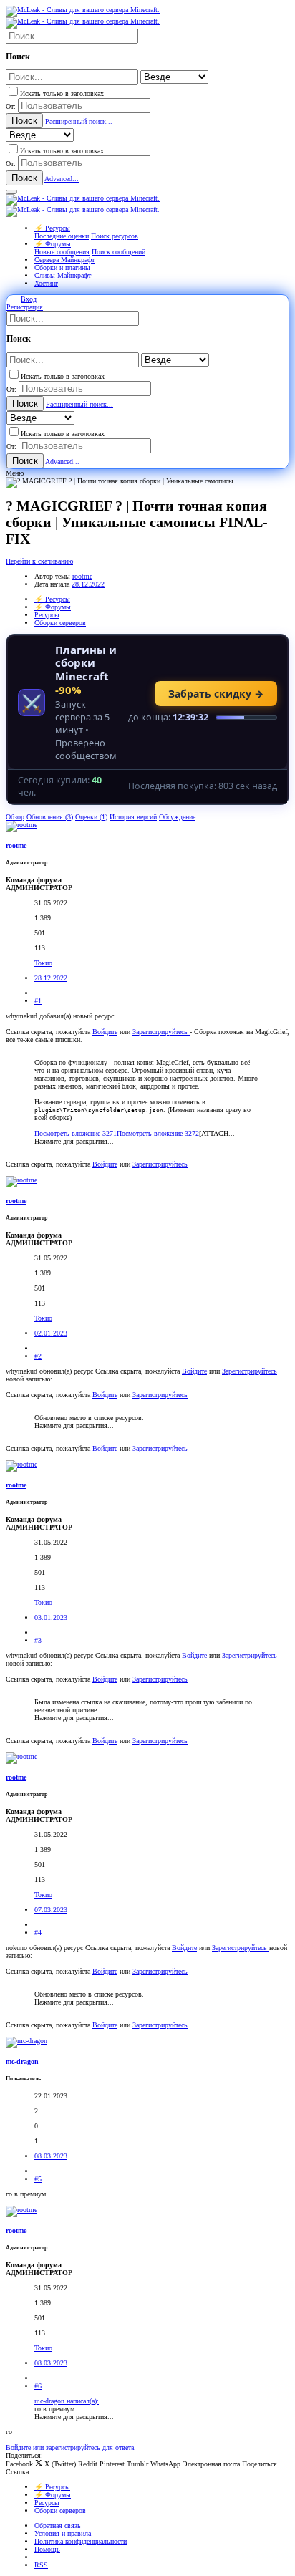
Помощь (47, 2549)
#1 (38, 1001)
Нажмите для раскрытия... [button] (74, 1141)
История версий (133, 817)
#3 (38, 1640)
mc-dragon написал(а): (67, 2401)
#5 (38, 2179)
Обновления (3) (50, 817)
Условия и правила (63, 2533)
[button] (11, 192)
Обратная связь (58, 2526)
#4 (38, 1933)
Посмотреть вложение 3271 (76, 1133)
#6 (38, 2386)
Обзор (15, 817)
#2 (38, 1356)
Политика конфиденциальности (81, 2541)
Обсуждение (177, 817)
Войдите (105, 1032)
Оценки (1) (91, 817)
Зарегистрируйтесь (161, 1032)
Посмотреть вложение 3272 (158, 1133)
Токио (43, 963)
